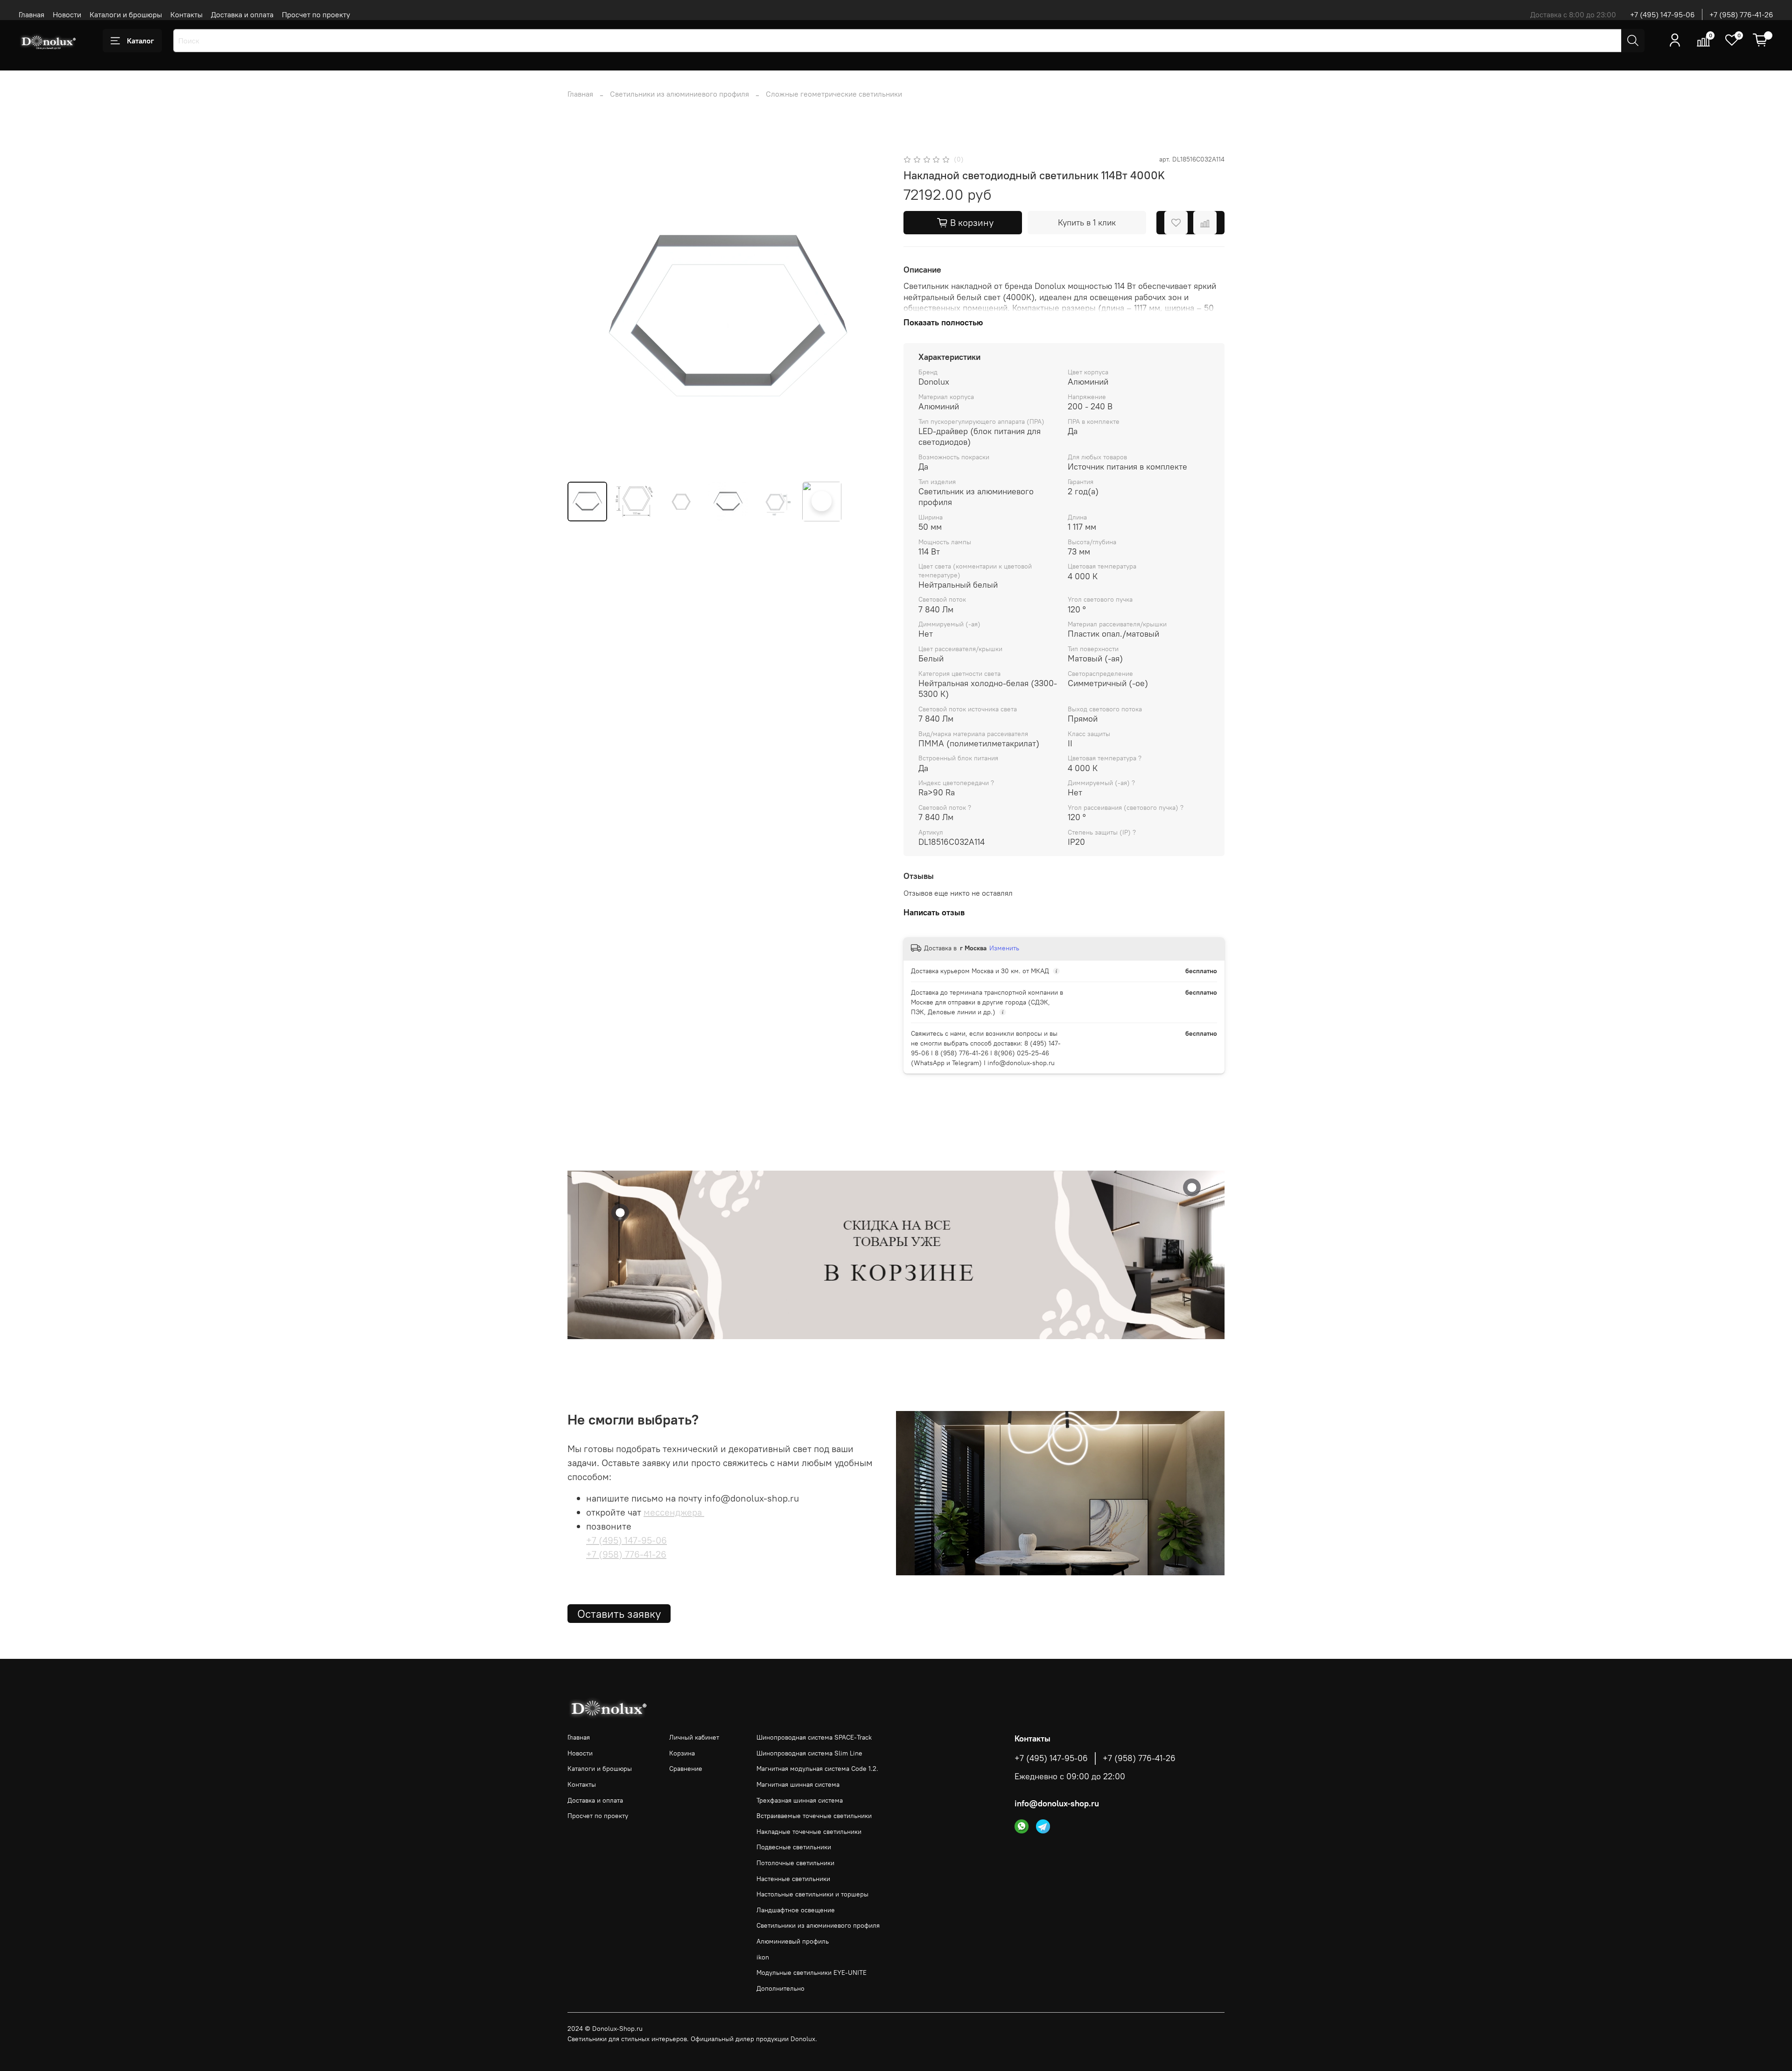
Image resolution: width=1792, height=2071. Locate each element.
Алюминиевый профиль (793, 1941)
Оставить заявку (619, 1614)
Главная (31, 14)
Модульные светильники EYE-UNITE (812, 1973)
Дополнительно (780, 1988)
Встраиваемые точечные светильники (814, 1816)
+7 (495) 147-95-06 (1662, 14)
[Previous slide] (582, 314)
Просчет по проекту (316, 14)
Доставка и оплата (242, 14)
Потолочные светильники (795, 1863)
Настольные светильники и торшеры (812, 1894)
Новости (67, 14)
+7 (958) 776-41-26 (1741, 14)
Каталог (140, 41)
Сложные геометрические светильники (834, 94)
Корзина (682, 1753)
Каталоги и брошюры (126, 14)
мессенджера (674, 1512)
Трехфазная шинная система (800, 1800)
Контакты (186, 14)
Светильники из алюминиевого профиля (679, 94)
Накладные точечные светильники (809, 1832)
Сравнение (686, 1769)
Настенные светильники (793, 1879)
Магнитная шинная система (798, 1784)
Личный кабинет (694, 1737)
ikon (763, 1957)
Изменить (1004, 948)
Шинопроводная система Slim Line (809, 1753)
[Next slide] (874, 314)
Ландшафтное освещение (796, 1910)
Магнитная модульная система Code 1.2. (817, 1769)
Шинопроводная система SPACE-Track (814, 1737)
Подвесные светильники (794, 1847)
